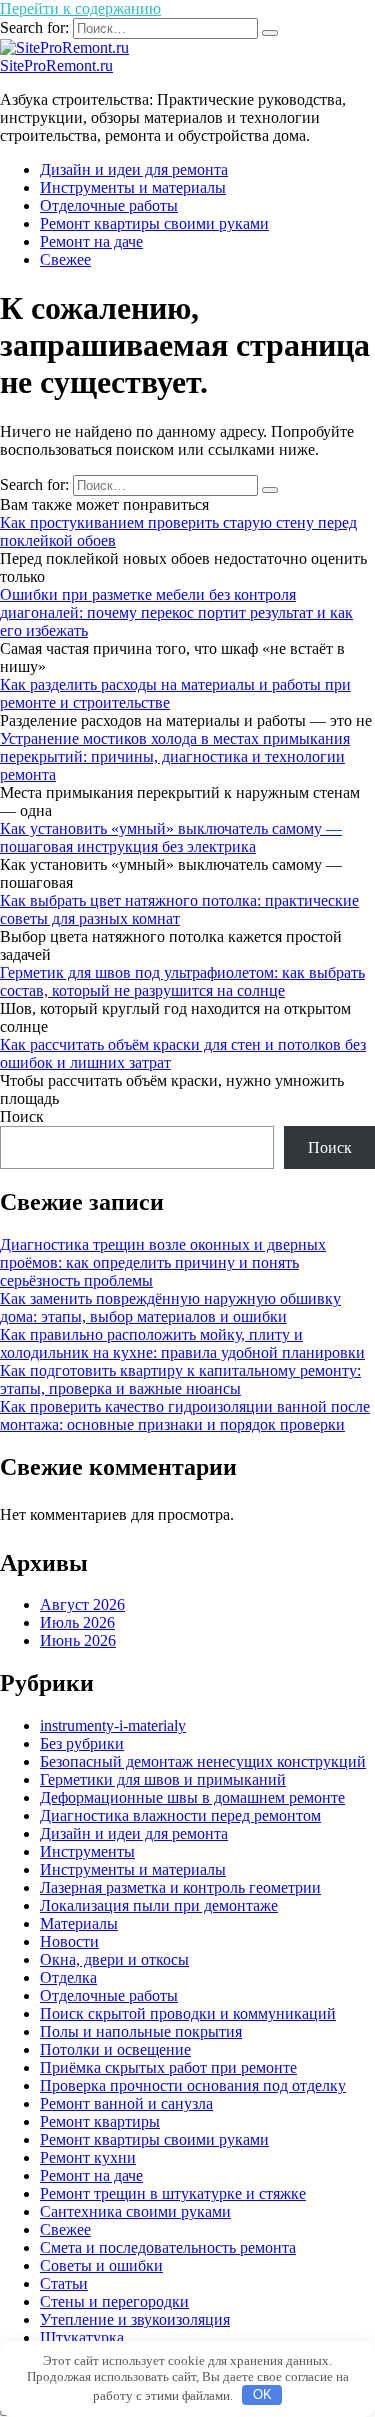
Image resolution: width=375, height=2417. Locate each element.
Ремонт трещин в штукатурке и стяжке (173, 2193)
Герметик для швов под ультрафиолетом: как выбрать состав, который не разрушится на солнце (182, 981)
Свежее (65, 259)
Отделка (68, 1977)
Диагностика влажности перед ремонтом (180, 1815)
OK (262, 2394)
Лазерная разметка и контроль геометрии (180, 1887)
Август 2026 (82, 1604)
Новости (69, 1941)
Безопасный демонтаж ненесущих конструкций (203, 1761)
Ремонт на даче (91, 241)
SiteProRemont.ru (56, 65)
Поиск (22, 1116)
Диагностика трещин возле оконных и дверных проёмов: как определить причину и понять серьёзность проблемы (163, 1262)
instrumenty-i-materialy (113, 1725)
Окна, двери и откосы (114, 1959)
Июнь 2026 (78, 1640)
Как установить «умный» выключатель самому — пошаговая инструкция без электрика (171, 837)
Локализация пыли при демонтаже (159, 1905)
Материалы (79, 1923)
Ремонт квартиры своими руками (154, 223)
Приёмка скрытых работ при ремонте (168, 2067)
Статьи (64, 2283)
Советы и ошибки (101, 2265)
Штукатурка (82, 2337)
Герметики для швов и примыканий (163, 1779)
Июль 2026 (77, 1622)
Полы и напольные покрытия (141, 2031)
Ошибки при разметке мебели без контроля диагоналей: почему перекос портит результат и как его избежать (176, 612)
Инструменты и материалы (133, 187)
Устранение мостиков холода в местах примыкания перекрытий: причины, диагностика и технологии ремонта (175, 756)
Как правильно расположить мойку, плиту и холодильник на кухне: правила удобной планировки (182, 1343)
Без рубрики (82, 1743)
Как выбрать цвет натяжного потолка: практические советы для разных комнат (179, 909)
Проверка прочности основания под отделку (193, 2085)
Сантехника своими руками (135, 2211)
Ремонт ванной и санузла (126, 2103)
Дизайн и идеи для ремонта (134, 169)
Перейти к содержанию (80, 8)
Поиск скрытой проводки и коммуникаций (188, 2013)
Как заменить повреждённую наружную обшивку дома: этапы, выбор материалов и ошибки (170, 1307)
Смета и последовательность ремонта (168, 2247)
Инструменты (87, 1851)
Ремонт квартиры (100, 2121)
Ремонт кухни (88, 2157)
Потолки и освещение (115, 2049)
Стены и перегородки (114, 2301)
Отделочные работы (109, 205)
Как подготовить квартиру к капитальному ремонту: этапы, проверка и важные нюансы (180, 1379)
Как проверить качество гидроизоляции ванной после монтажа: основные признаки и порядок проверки (185, 1415)
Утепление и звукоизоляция (135, 2319)
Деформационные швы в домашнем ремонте (192, 1797)
